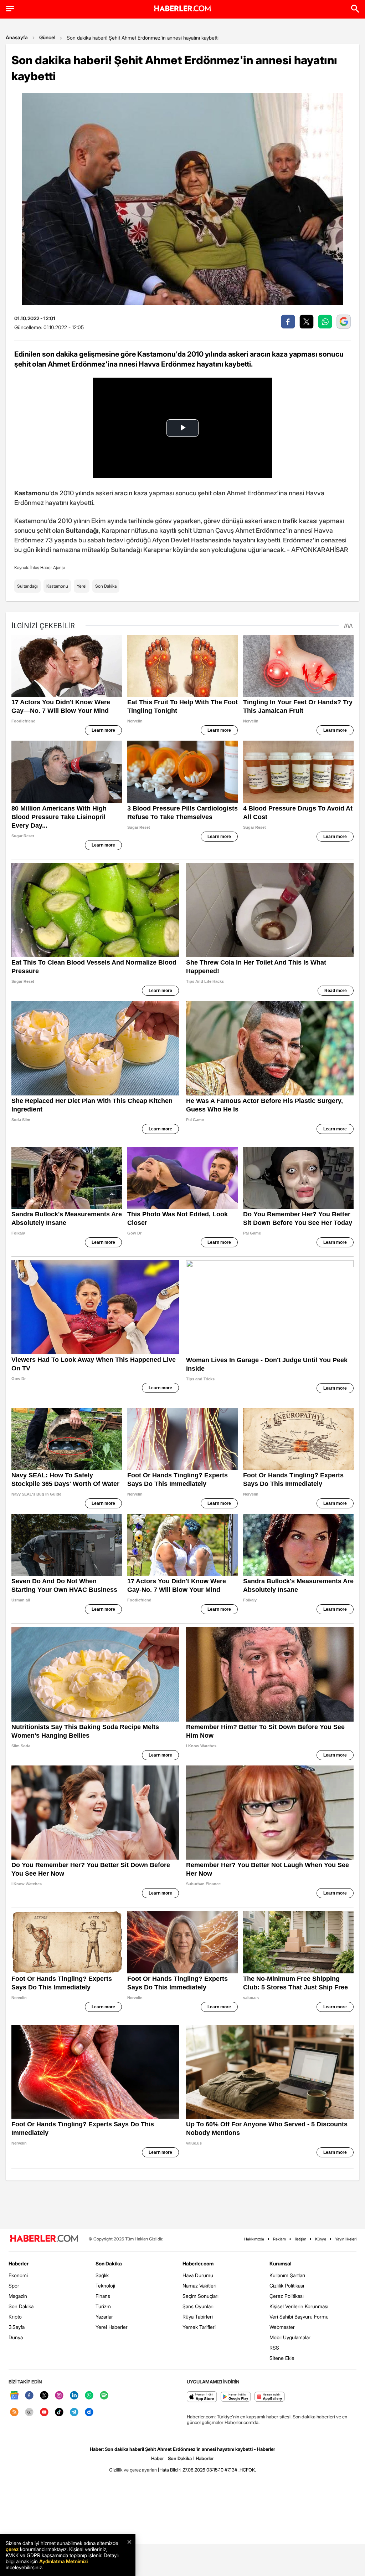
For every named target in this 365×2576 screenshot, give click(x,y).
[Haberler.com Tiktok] (59, 2413)
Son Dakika (106, 586)
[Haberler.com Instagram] (59, 2396)
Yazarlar (104, 2317)
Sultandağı (27, 586)
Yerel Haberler (112, 2327)
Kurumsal (281, 2263)
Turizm (103, 2306)
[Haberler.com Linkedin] (74, 2396)
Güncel (47, 37)
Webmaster (282, 2327)
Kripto (15, 2317)
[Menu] (10, 9)
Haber (158, 2458)
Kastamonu (57, 586)
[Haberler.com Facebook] (29, 2396)
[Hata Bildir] (170, 2470)
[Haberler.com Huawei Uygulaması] (270, 2397)
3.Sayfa (17, 2327)
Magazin (18, 2296)
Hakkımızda (254, 2239)
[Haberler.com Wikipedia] (29, 2413)
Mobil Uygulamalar (290, 2337)
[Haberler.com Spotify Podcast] (104, 2396)
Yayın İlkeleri (346, 2239)
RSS (274, 2348)
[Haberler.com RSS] (14, 2413)
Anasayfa (17, 37)
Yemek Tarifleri (199, 2327)
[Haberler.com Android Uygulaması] (236, 2397)
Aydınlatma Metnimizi (63, 2561)
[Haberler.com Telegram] (74, 2413)
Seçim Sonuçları (201, 2296)
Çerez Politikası (287, 2296)
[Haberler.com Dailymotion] (89, 2413)
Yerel (82, 586)
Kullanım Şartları (287, 2275)
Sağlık (102, 2275)
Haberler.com (198, 2263)
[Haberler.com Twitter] (44, 2396)
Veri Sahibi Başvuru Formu (299, 2317)
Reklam (279, 2239)
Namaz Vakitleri (199, 2286)
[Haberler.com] (44, 2239)
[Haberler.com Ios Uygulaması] (202, 2397)
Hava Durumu (198, 2275)
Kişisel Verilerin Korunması (299, 2306)
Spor (14, 2286)
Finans (103, 2296)
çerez (12, 2549)
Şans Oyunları (198, 2306)
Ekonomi (18, 2275)
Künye (321, 2239)
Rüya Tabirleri (198, 2317)
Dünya (16, 2337)
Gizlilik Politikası (287, 2286)
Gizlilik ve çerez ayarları (133, 2470)
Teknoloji (105, 2286)
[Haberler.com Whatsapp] (89, 2396)
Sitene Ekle (282, 2358)
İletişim (300, 2239)
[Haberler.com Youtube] (44, 2413)
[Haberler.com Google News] (14, 2396)
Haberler (19, 2263)
